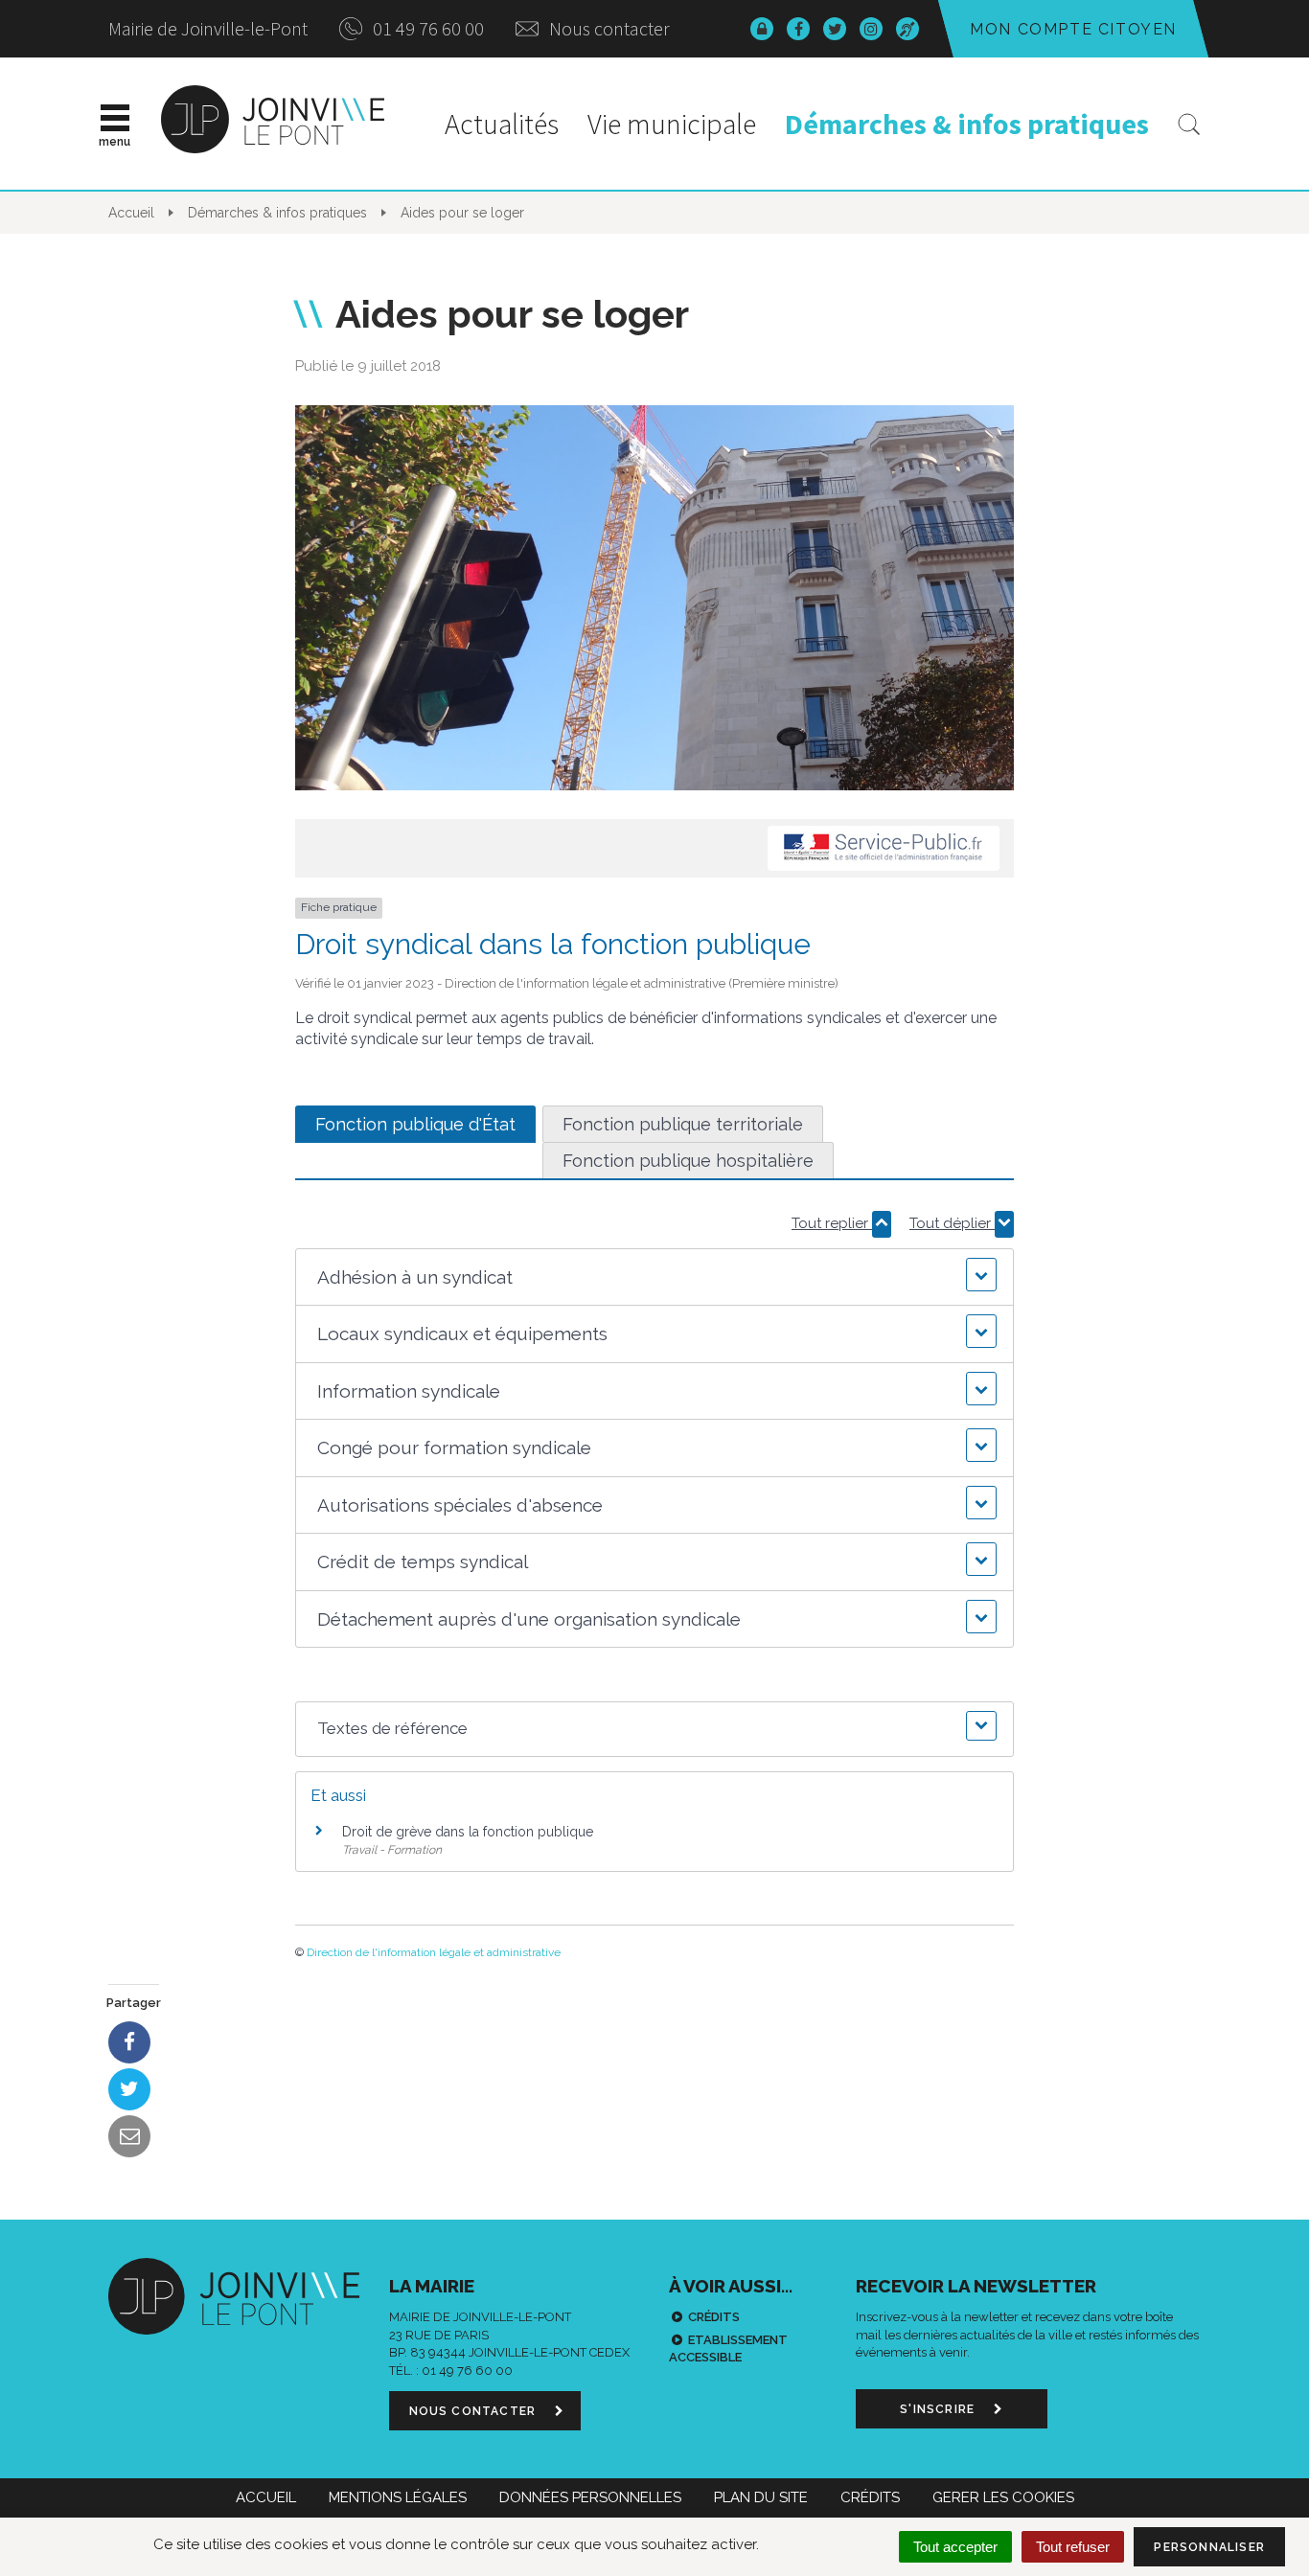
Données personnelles (590, 2497)
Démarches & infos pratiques (967, 124)
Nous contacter (608, 28)
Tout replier (832, 1223)
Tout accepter (955, 2547)
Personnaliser (1209, 2547)
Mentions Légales (398, 2497)
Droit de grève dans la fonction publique (468, 1832)
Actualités (502, 124)
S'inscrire (939, 2409)
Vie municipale (672, 124)
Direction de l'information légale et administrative (434, 1952)
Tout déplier (952, 1223)
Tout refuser (1073, 2547)
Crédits (714, 2317)
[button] (654, 1277)
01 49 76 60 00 (426, 28)
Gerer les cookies (1003, 2497)
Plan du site (761, 2497)
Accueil (266, 2497)
